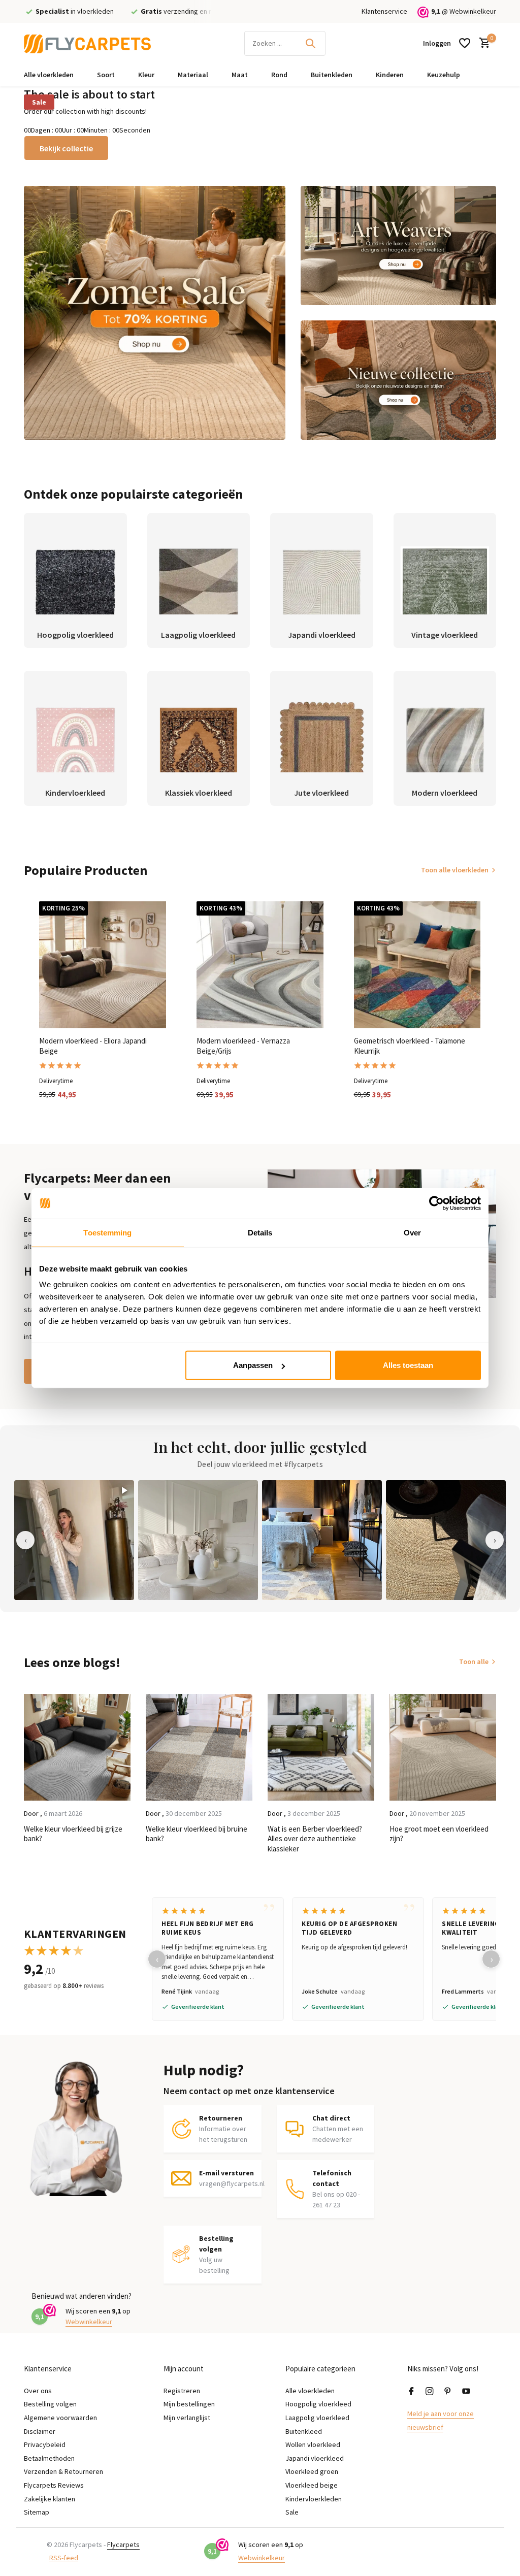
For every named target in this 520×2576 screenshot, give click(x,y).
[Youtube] (466, 2392)
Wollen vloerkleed (313, 2444)
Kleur (146, 75)
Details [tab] (260, 1232)
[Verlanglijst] (465, 43)
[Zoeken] (310, 43)
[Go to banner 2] (398, 246)
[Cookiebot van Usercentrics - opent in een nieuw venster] (436, 1203)
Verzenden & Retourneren (63, 2471)
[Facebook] (411, 2392)
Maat (240, 75)
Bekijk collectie (66, 148)
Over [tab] (412, 1232)
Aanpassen (253, 1365)
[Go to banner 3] (398, 380)
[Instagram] (430, 2392)
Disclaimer (40, 2431)
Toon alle (474, 1661)
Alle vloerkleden (49, 75)
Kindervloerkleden (314, 2499)
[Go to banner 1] (155, 313)
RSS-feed (64, 2558)
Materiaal (193, 75)
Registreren (182, 2391)
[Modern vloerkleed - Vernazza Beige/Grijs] (260, 965)
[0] (482, 43)
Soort (106, 75)
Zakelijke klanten (50, 2499)
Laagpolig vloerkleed (317, 2418)
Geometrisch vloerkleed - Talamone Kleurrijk (410, 1046)
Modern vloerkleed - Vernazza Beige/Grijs (243, 1046)
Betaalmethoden (49, 2458)
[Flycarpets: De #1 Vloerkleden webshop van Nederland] (87, 43)
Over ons (38, 2391)
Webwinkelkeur (473, 11)
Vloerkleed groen (312, 2471)
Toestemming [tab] (107, 1232)
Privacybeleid (45, 2444)
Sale (39, 102)
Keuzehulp (444, 75)
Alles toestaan (408, 1365)
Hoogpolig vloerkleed (318, 2404)
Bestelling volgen (50, 2404)
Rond (279, 75)
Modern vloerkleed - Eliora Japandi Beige (93, 1046)
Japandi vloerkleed (315, 2458)
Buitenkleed (304, 2431)
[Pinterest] (448, 2392)
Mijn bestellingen (189, 2404)
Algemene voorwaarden (60, 2418)
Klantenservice (384, 11)
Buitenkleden (332, 75)
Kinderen (390, 75)
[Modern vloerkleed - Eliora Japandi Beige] (103, 965)
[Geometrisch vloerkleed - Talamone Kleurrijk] (417, 965)
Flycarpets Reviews (54, 2485)
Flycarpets (123, 2545)
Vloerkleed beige (312, 2485)
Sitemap (37, 2512)
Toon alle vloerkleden (455, 870)
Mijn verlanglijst (187, 2418)
